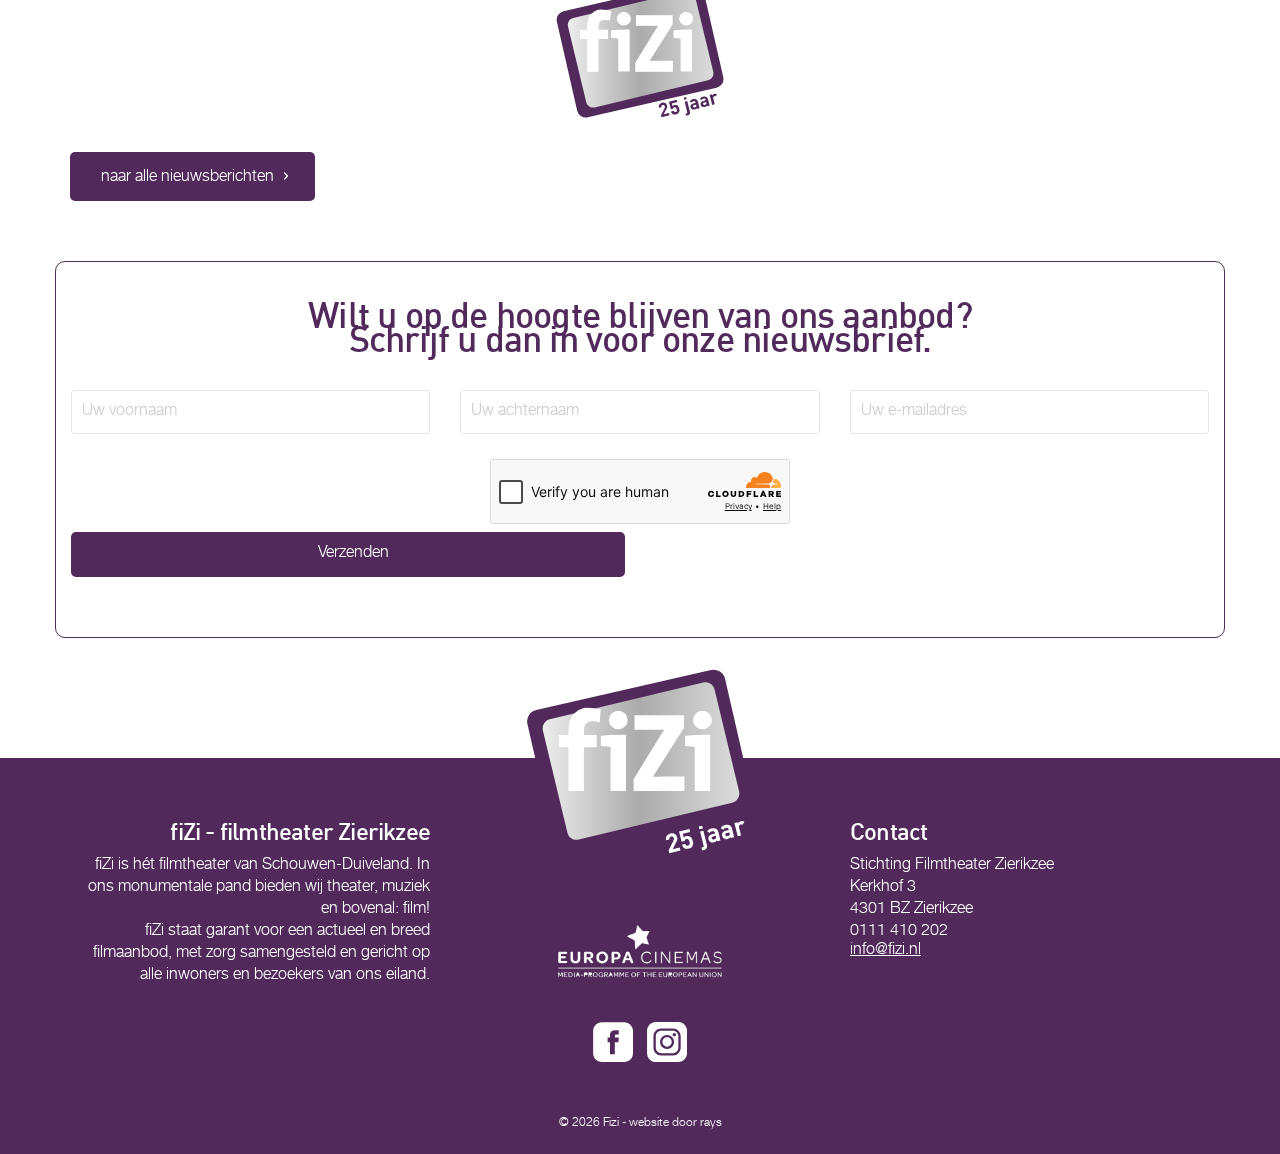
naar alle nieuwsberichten (187, 178)
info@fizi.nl (885, 951)
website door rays (675, 1123)
